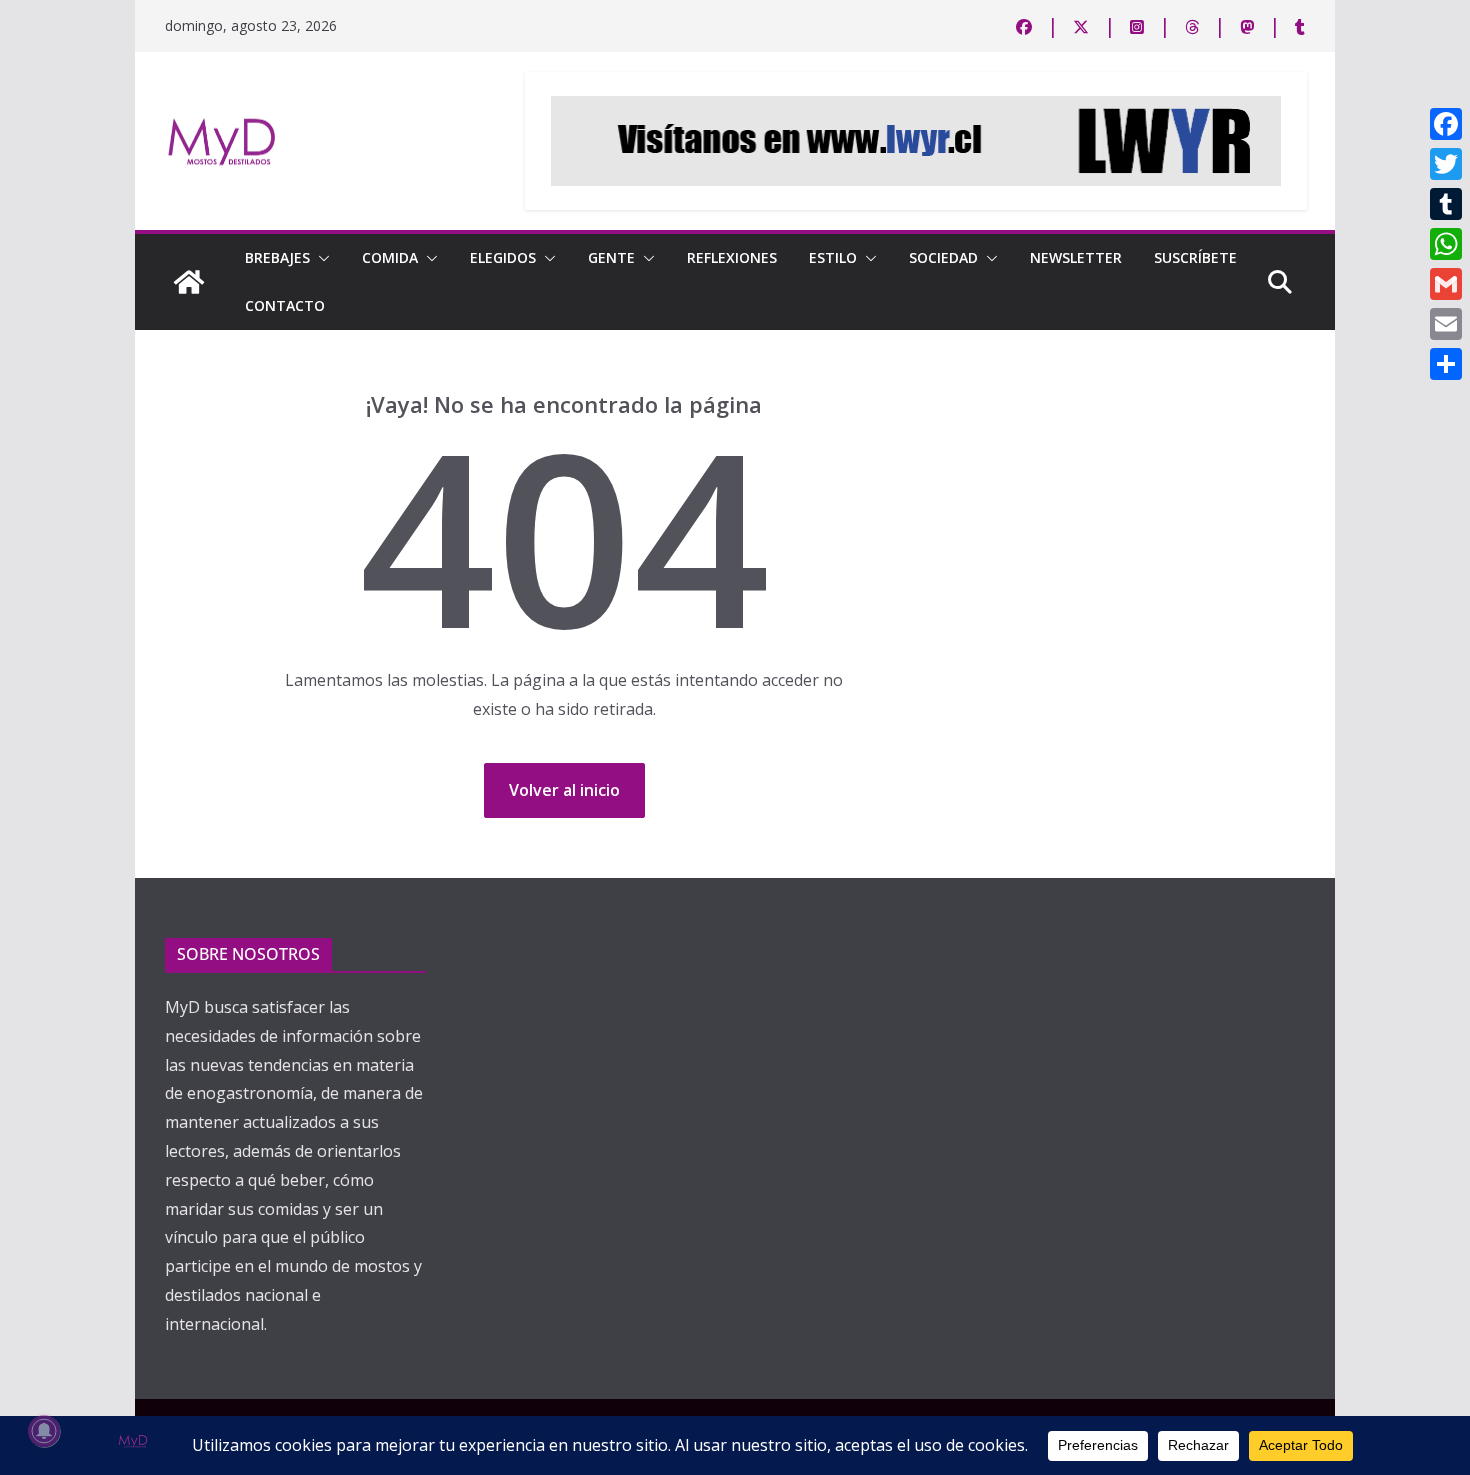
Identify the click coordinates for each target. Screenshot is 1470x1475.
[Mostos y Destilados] (189, 282)
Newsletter (1076, 257)
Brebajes (277, 257)
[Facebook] (1446, 124)
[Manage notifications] (44, 1431)
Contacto (285, 305)
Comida (390, 257)
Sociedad (943, 257)
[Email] (1446, 324)
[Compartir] (1446, 364)
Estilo (833, 257)
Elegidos (503, 257)
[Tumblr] (1446, 204)
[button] (320, 258)
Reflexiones (732, 257)
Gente (611, 257)
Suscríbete (1195, 257)
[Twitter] (1446, 164)
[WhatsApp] (1446, 244)
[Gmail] (1446, 284)
